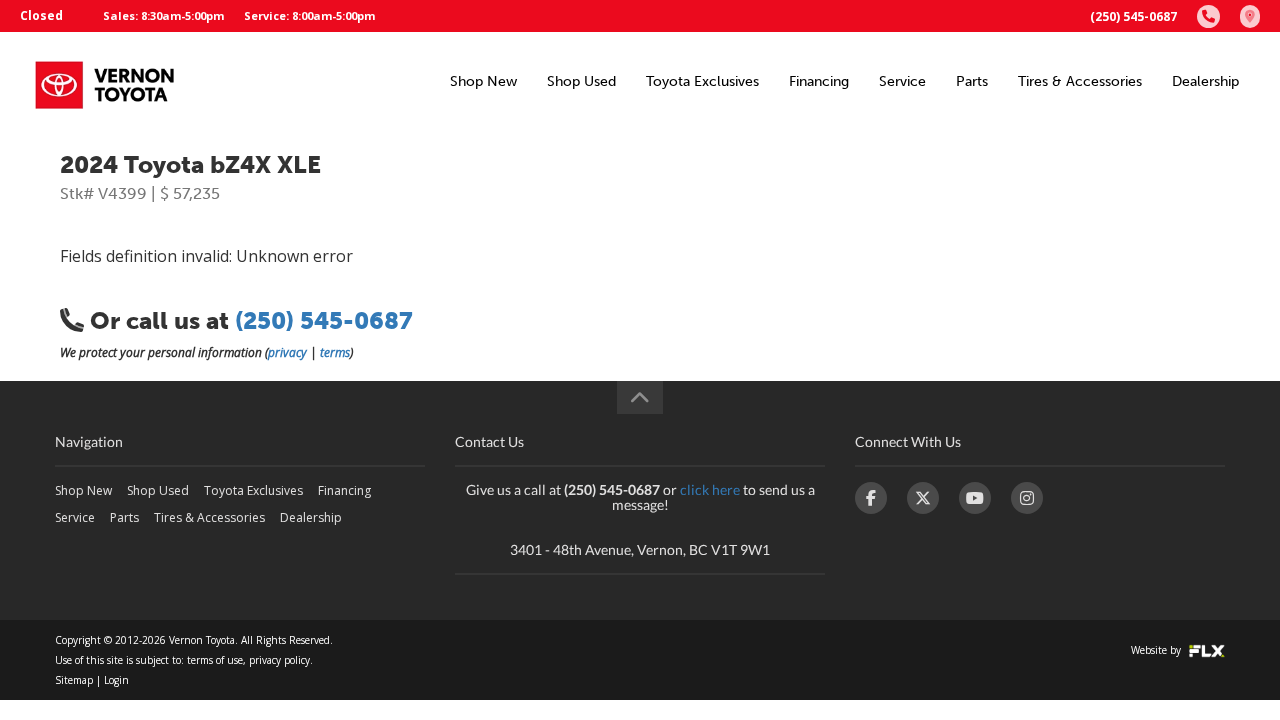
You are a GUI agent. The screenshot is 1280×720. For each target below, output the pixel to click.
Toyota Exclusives (702, 81)
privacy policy (279, 660)
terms (335, 352)
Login (116, 680)
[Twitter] (923, 498)
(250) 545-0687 (1133, 16)
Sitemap (74, 680)
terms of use (215, 660)
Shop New (483, 81)
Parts (972, 81)
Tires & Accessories (1080, 81)
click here (710, 489)
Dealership (1205, 81)
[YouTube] (975, 498)
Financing (819, 81)
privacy (287, 352)
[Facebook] (871, 498)
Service (902, 81)
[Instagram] (1027, 498)
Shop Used (581, 81)
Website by (1157, 650)
